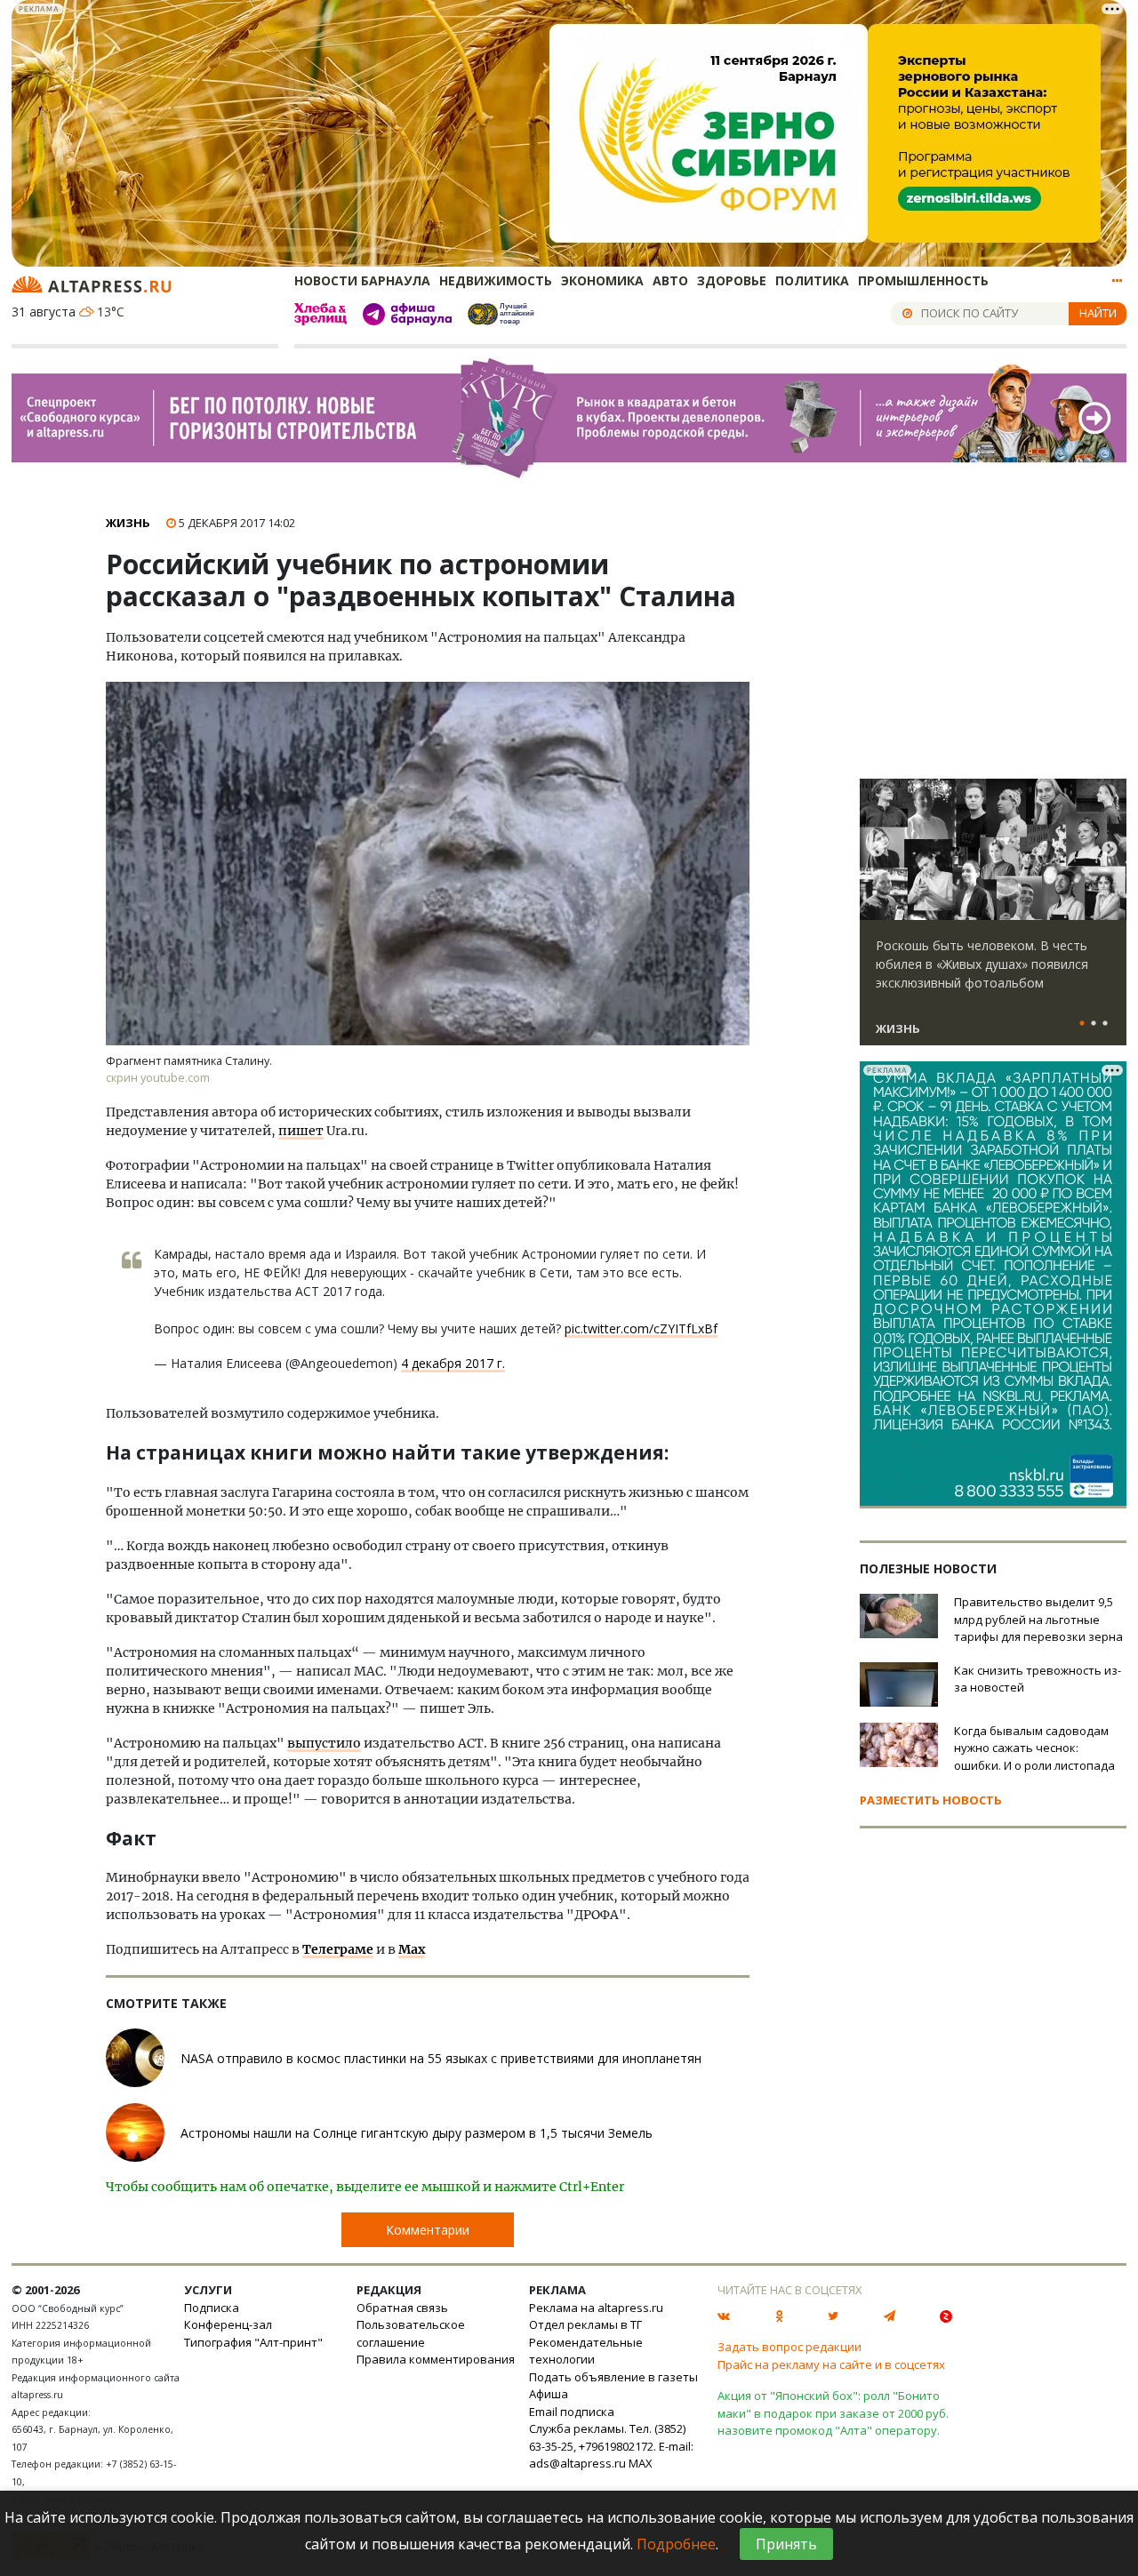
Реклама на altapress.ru (596, 2308)
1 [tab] (1082, 1024)
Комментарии (428, 2230)
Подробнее (676, 2544)
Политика (812, 280)
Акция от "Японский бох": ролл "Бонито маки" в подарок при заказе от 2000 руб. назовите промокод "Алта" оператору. (833, 2413)
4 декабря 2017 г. (453, 1363)
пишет (301, 1131)
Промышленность (923, 280)
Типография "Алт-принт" (253, 2342)
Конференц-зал (228, 2324)
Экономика (602, 280)
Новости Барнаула (362, 280)
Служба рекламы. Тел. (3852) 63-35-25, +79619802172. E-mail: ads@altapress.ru (611, 2446)
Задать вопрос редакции (789, 2347)
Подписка (212, 2308)
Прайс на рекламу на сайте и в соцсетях (831, 2364)
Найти (1098, 313)
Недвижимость (496, 280)
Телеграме (338, 1949)
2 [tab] (1094, 1024)
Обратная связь (402, 2308)
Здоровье (732, 280)
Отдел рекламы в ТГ (585, 2324)
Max (412, 1949)
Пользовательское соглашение (411, 2333)
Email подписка (572, 2412)
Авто (670, 280)
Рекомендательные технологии (586, 2351)
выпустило (324, 1743)
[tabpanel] (993, 920)
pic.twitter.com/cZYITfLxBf (641, 1328)
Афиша (549, 2394)
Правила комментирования (436, 2359)
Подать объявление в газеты (613, 2377)
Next (1110, 850)
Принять (786, 2544)
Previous (877, 850)
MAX (641, 2463)
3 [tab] (1105, 1024)
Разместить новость (931, 1800)
